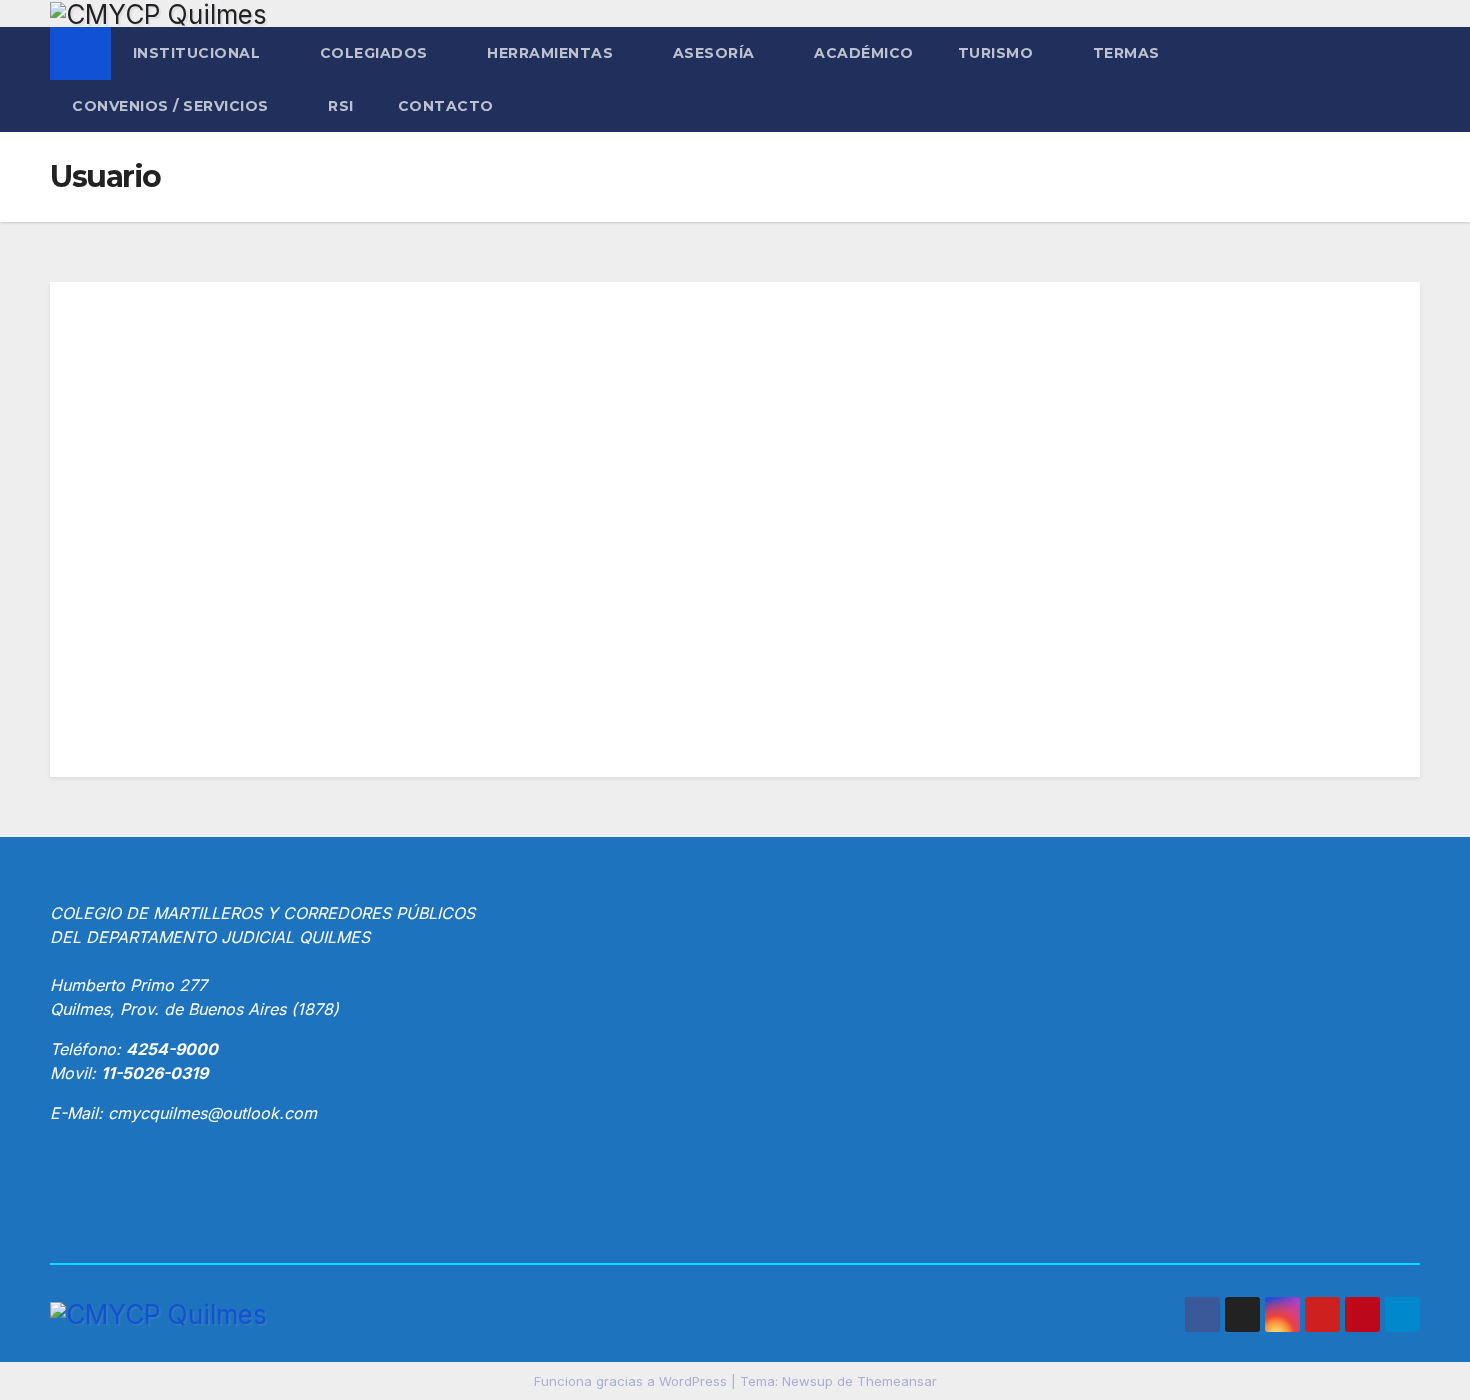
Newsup (807, 1381)
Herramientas (552, 53)
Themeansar (897, 1381)
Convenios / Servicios (172, 106)
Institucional (199, 53)
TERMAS (1129, 53)
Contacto (446, 106)
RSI (341, 106)
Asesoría (716, 53)
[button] (1406, 80)
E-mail (458, 623)
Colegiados (376, 53)
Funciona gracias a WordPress (632, 1381)
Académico (864, 53)
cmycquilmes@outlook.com (212, 1113)
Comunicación (735, 518)
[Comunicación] (735, 397)
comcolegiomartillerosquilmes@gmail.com (580, 668)
